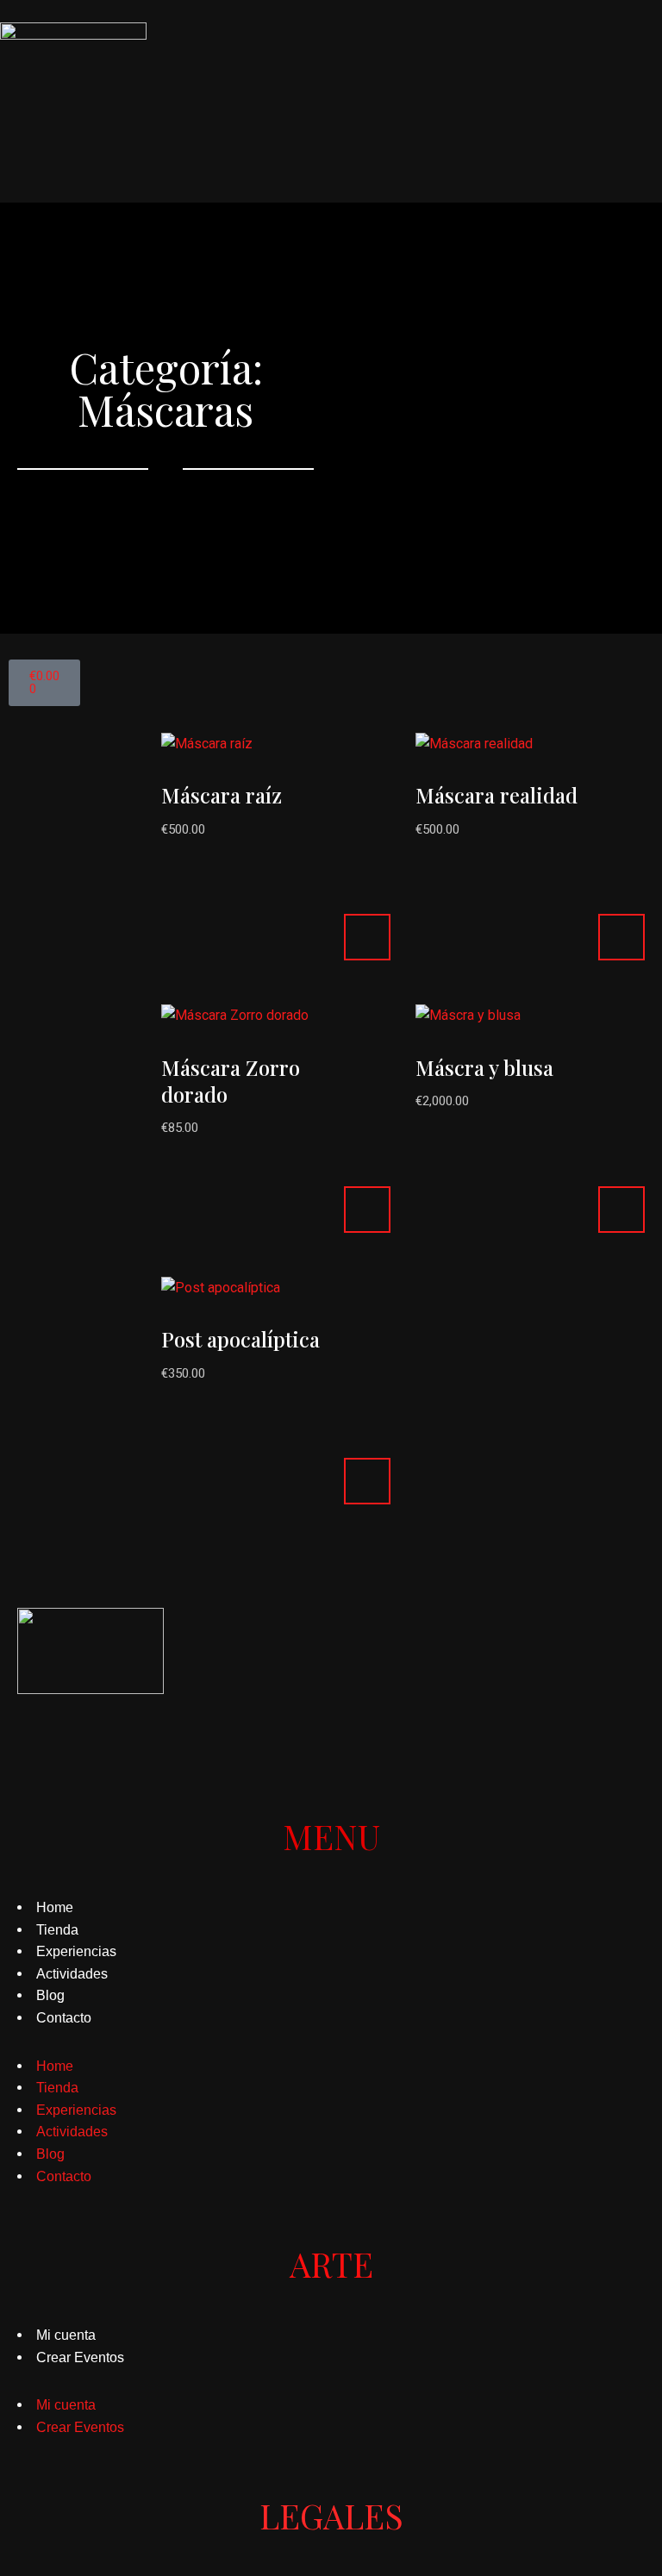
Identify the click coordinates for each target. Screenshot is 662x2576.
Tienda (57, 1930)
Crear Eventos (80, 2357)
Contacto (64, 2018)
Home (55, 1907)
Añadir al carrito (367, 937)
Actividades (72, 1974)
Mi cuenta (66, 2335)
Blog (50, 1995)
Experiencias (76, 1951)
